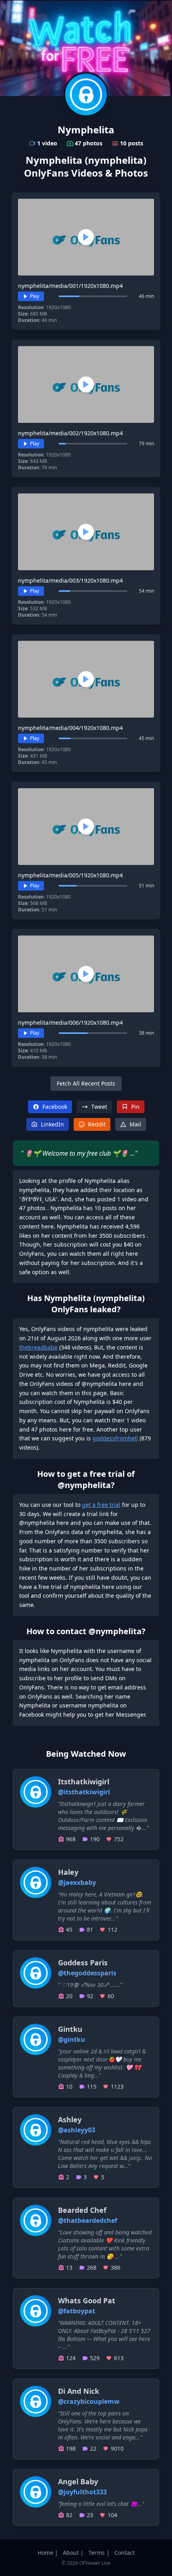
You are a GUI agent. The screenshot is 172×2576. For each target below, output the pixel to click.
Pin (135, 1107)
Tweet (99, 1107)
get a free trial (101, 1505)
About (71, 2553)
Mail (135, 1124)
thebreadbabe (38, 1347)
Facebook (55, 1107)
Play (35, 296)
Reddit (97, 1124)
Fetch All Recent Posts (86, 1083)
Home (45, 2553)
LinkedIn (52, 1124)
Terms (97, 2553)
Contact (125, 2553)
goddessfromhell (115, 1438)
